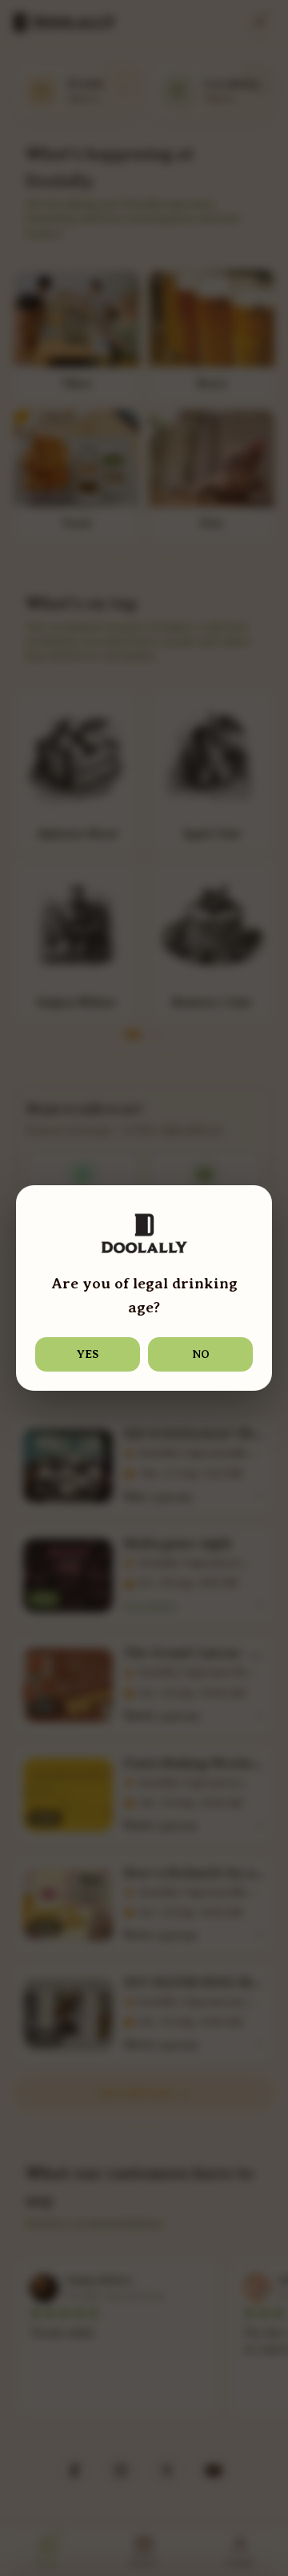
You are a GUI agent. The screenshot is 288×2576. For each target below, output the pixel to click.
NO (201, 1354)
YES (88, 1354)
